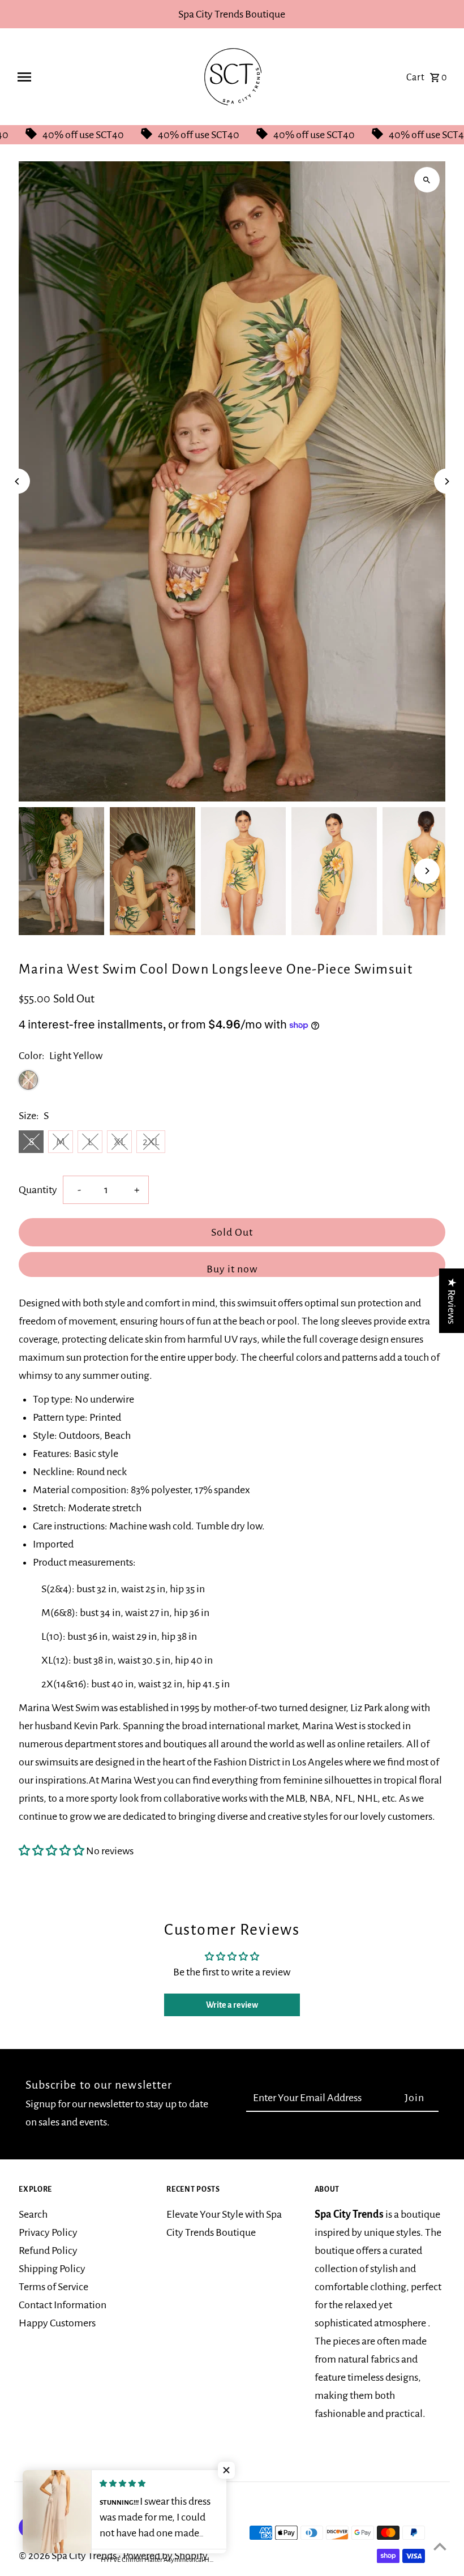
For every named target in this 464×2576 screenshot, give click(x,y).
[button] (52, 1851)
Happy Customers (57, 2323)
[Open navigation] (98, 77)
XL (119, 1142)
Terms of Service (53, 2287)
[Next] (447, 481)
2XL (151, 1142)
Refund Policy (48, 2251)
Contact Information (63, 2305)
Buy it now (232, 1269)
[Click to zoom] (427, 180)
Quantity (38, 1190)
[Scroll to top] (440, 2546)
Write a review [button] (232, 2005)
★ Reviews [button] (452, 1301)
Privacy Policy (48, 2232)
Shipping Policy (52, 2269)
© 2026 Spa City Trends (68, 2556)
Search (33, 2214)
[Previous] (17, 481)
